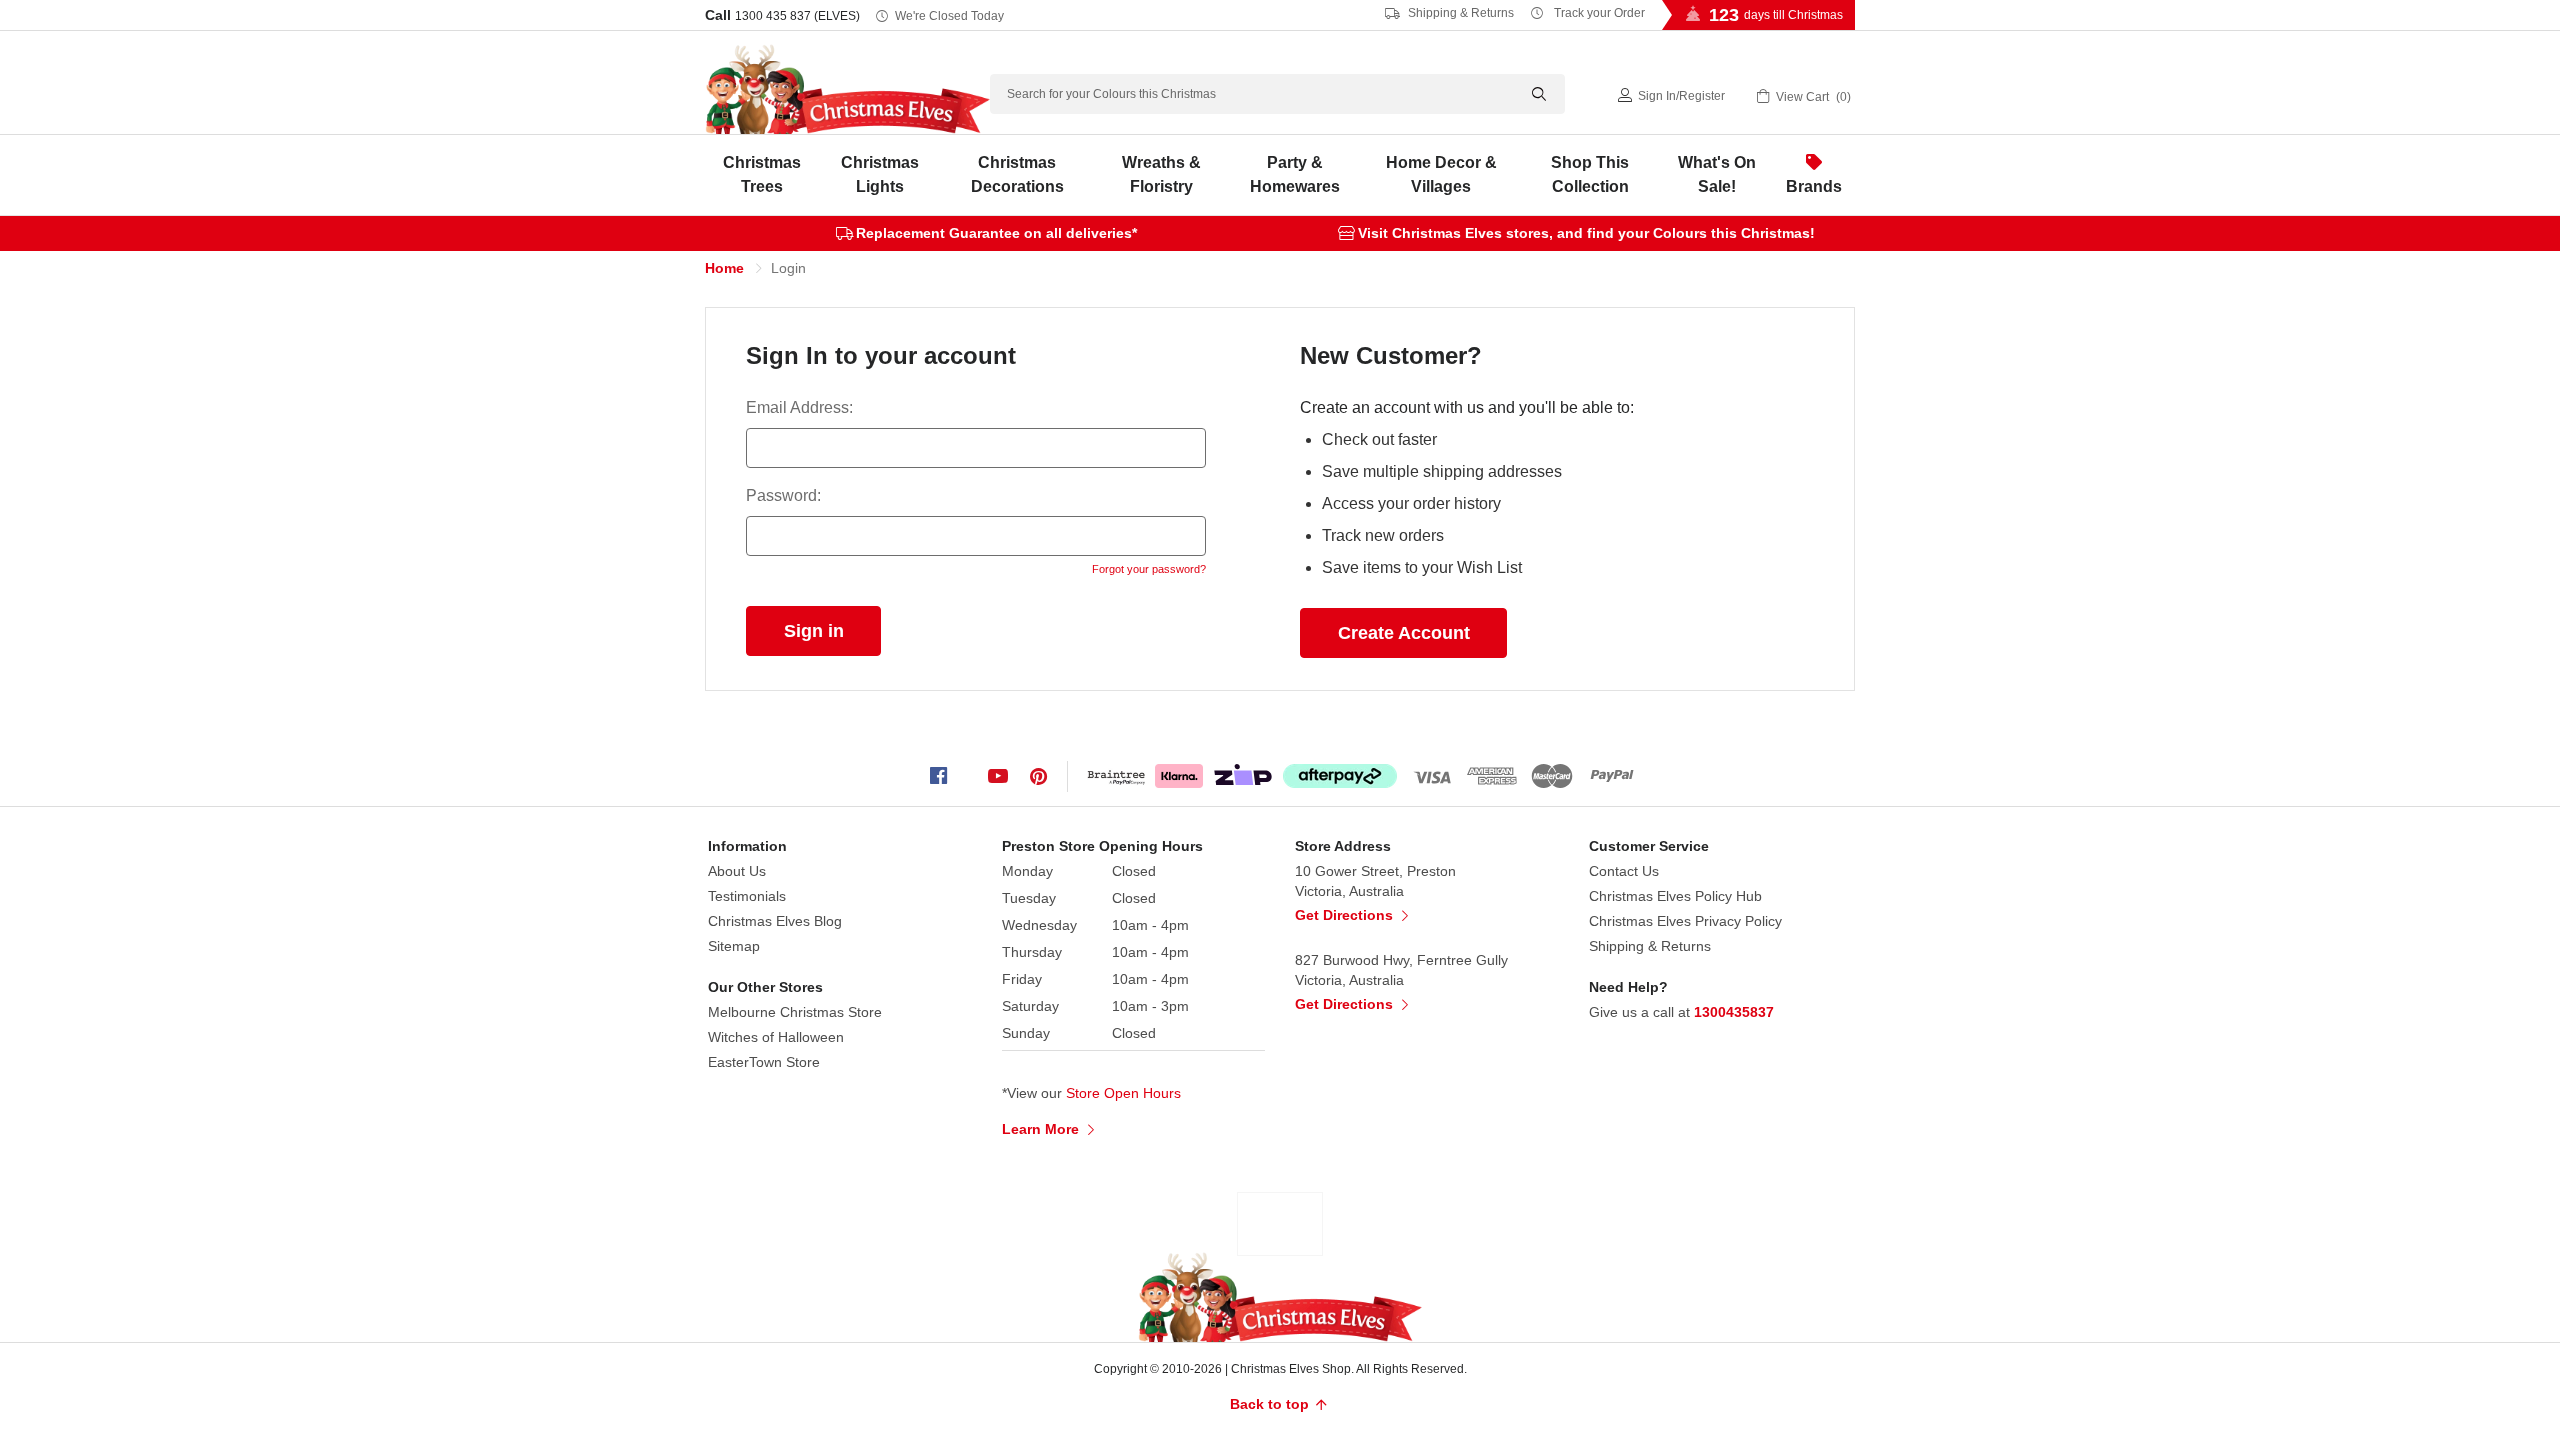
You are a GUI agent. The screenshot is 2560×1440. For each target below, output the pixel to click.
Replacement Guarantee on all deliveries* (996, 233)
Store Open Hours (1123, 1093)
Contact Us (1624, 871)
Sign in (1657, 96)
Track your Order (1598, 13)
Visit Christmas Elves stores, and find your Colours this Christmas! (1586, 233)
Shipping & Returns (1459, 13)
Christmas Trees (762, 174)
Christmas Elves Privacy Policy (1685, 921)
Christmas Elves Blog (775, 921)
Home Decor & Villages (1441, 174)
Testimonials (747, 896)
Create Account (1404, 633)
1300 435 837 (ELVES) (797, 16)
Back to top (1271, 1404)
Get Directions (1346, 915)
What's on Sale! (1717, 174)
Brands (1814, 186)
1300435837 (1734, 1012)
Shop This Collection (1590, 174)
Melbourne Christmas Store (795, 1012)
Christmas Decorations (1017, 174)
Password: (783, 495)
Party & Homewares (1295, 174)
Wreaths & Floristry (1161, 174)
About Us (737, 871)
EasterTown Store (764, 1062)
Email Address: (799, 407)
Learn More (1042, 1129)
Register (1702, 96)
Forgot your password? (1149, 569)
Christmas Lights (880, 174)
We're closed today (949, 16)
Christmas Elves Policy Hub (1675, 896)
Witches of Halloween (776, 1037)
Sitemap (734, 946)
